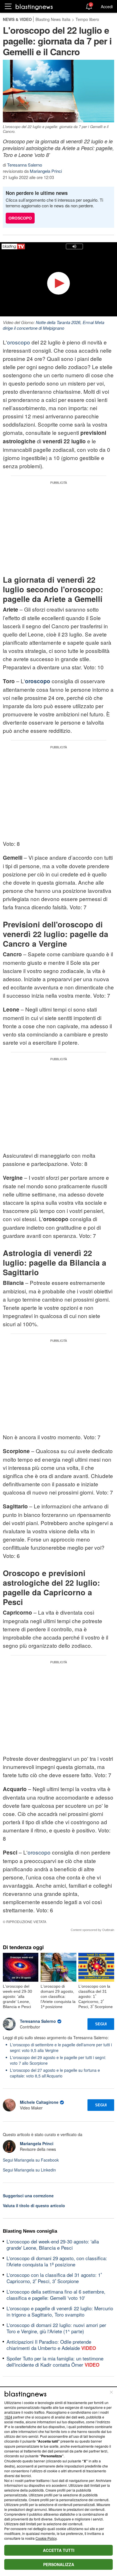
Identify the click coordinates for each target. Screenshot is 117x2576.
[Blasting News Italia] (34, 7)
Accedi (107, 7)
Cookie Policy (46, 2538)
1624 (8, 2417)
